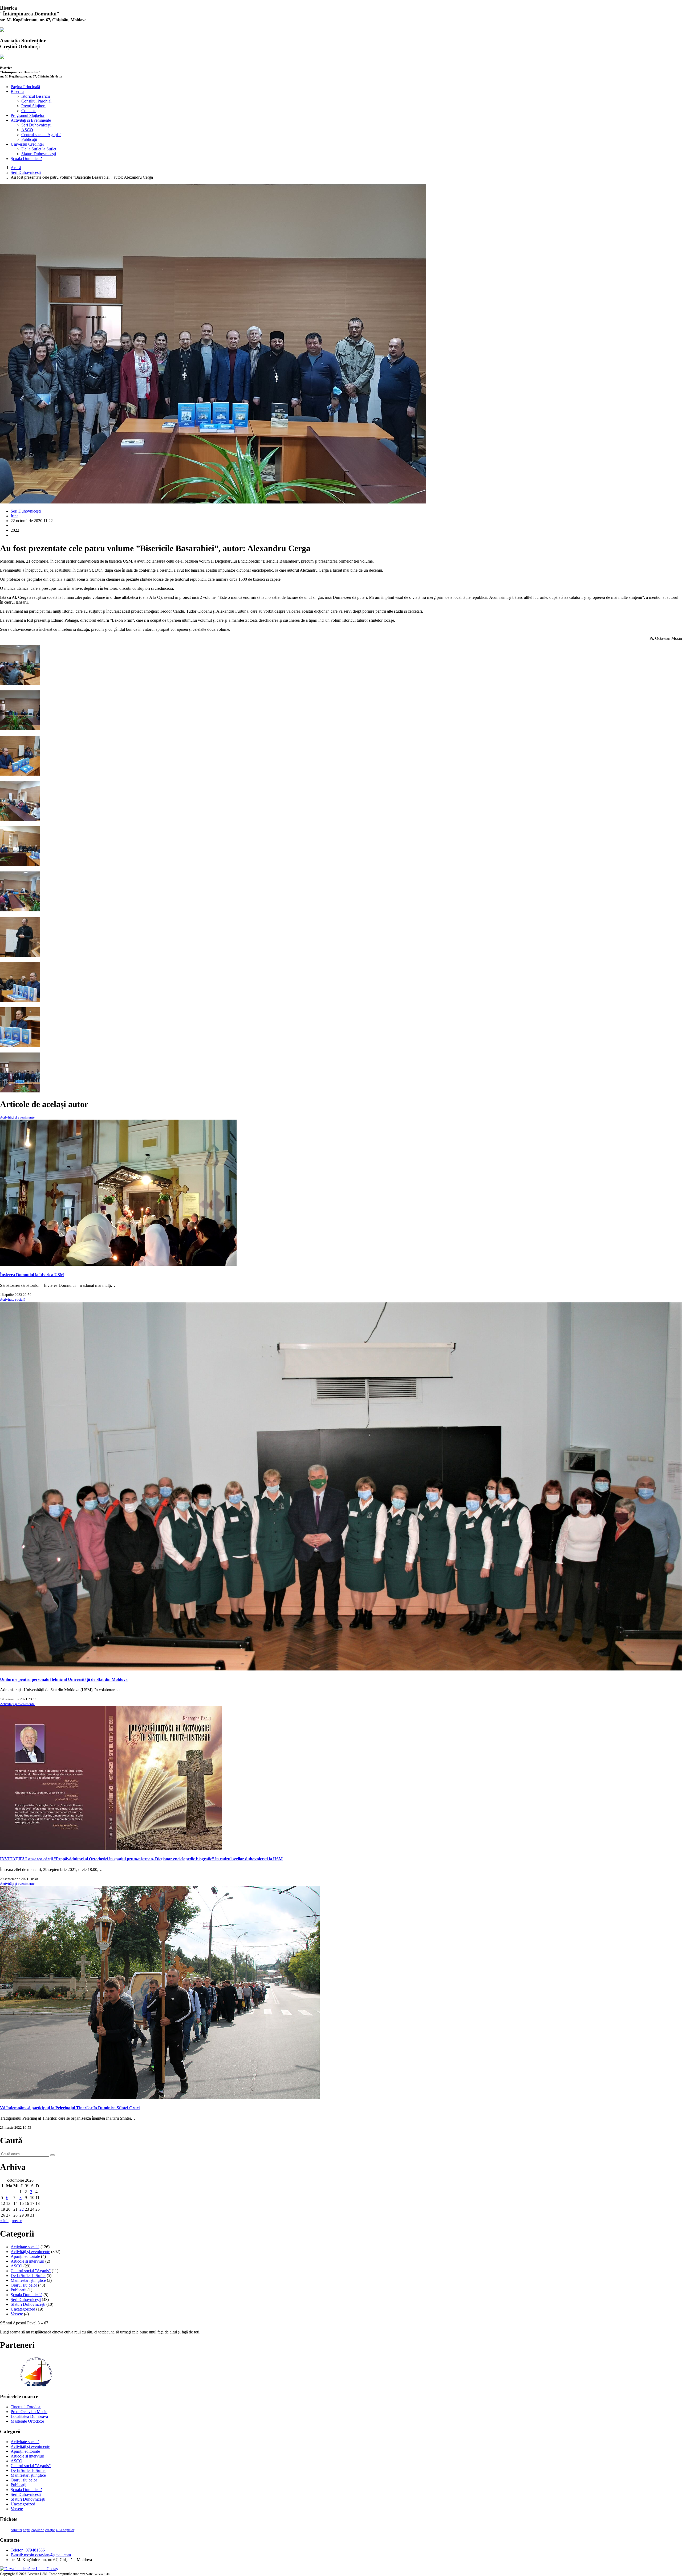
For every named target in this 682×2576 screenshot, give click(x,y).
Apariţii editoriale (25, 2256)
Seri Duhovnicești (36, 125)
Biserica (17, 91)
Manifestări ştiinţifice (28, 2280)
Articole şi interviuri (27, 2261)
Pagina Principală (25, 87)
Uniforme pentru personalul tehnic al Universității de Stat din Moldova (64, 1679)
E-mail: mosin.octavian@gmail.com (41, 2555)
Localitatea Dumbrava (29, 2416)
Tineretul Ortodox (26, 2407)
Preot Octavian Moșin (29, 2412)
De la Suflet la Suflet (39, 149)
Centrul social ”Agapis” (41, 135)
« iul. (4, 2221)
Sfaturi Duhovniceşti (39, 154)
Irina (15, 516)
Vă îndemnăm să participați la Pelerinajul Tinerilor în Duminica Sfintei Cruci (70, 2108)
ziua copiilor (65, 2530)
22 (22, 2209)
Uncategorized (23, 2309)
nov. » (17, 2221)
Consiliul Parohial (36, 101)
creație (50, 2530)
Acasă (16, 168)
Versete (17, 2314)
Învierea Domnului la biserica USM (32, 1275)
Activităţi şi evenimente (17, 1117)
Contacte (29, 111)
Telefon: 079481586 (28, 2550)
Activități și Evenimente (31, 120)
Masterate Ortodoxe (27, 2421)
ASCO (27, 130)
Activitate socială (13, 1299)
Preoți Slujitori (33, 106)
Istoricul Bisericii (36, 96)
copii (27, 2530)
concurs (16, 2530)
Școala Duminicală (27, 159)
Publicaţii (29, 139)
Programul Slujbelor (28, 115)
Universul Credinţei (27, 144)
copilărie (38, 2530)
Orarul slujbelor (24, 2285)
